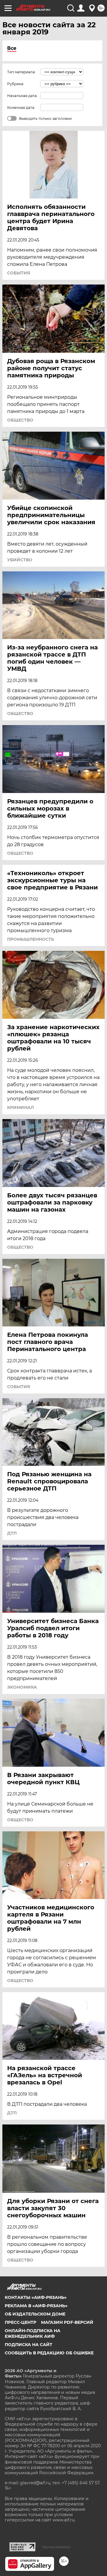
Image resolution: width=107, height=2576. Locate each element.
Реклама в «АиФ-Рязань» (36, 2306)
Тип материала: (21, 72)
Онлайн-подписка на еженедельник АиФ (33, 2333)
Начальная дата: (22, 96)
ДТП (12, 1533)
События (19, 273)
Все (12, 48)
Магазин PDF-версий (67, 2322)
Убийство (20, 560)
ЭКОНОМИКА (22, 1687)
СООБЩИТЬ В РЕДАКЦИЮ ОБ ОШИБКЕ (49, 2353)
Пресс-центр (21, 2322)
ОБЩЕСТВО (20, 420)
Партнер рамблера (56, 2547)
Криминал (21, 1107)
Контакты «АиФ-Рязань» (36, 2297)
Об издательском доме (35, 2314)
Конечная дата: (21, 108)
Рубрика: (16, 84)
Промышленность (31, 939)
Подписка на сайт (29, 2345)
